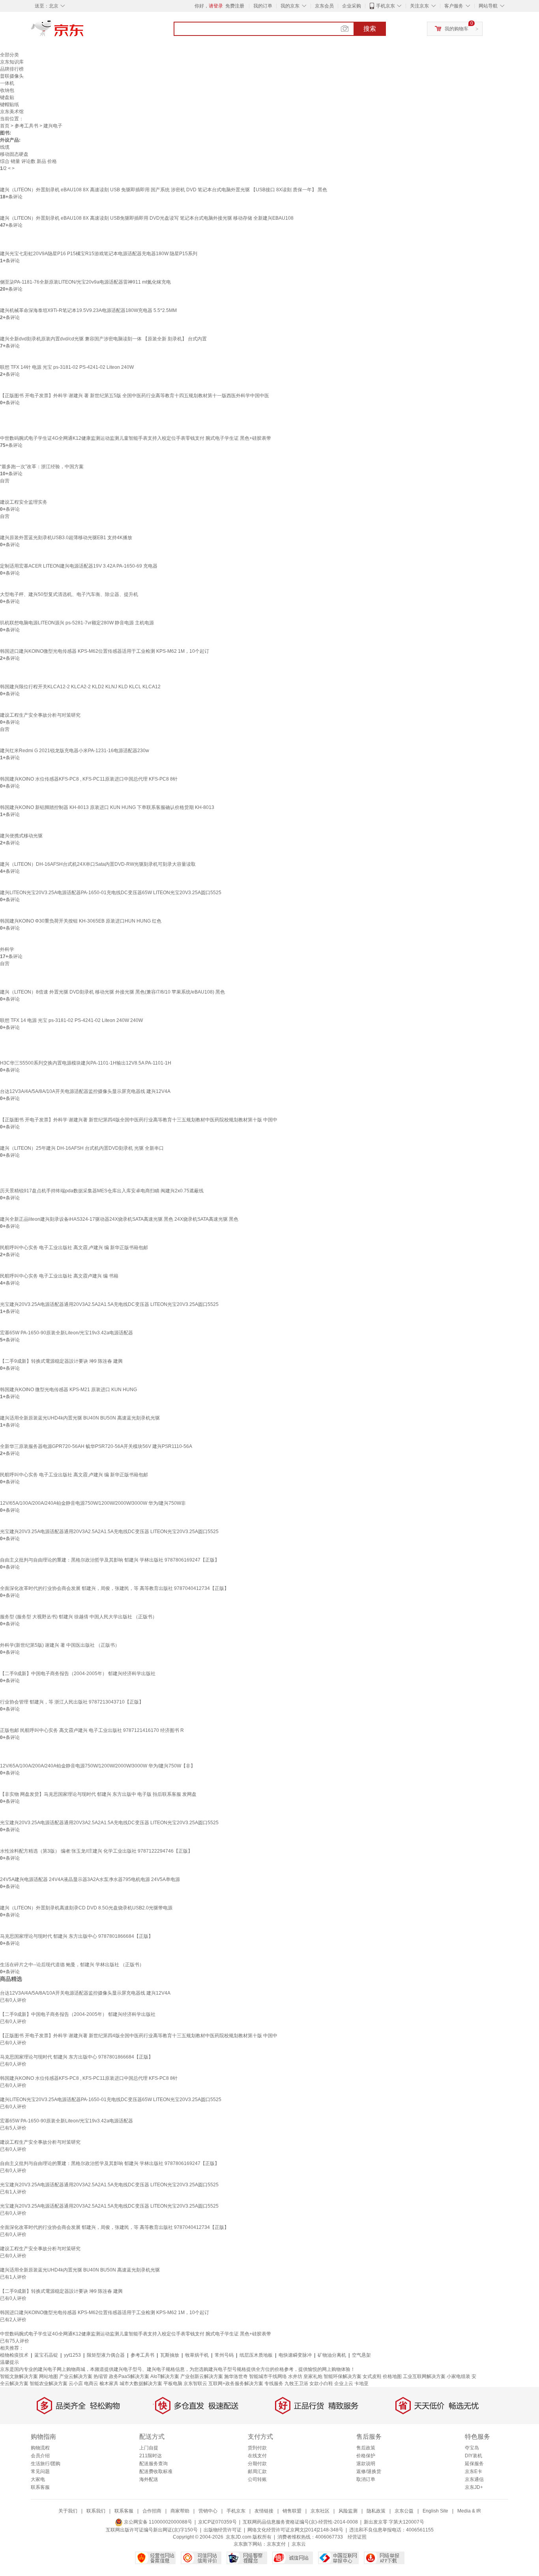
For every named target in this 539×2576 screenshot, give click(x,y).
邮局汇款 (257, 2471)
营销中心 (208, 2511)
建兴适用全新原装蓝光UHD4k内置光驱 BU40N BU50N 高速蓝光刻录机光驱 (80, 1418)
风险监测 (348, 2511)
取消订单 (366, 2479)
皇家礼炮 (313, 2376)
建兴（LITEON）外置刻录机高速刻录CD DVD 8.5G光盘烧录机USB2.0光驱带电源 (86, 1908)
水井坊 (295, 2376)
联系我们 (96, 2511)
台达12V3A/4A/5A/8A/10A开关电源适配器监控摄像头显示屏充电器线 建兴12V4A (85, 1091)
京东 (84, 32)
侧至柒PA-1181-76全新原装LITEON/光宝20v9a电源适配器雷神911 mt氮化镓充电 (85, 282)
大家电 (38, 2479)
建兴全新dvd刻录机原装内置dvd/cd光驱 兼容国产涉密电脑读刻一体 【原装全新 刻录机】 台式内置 (103, 339)
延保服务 (474, 2464)
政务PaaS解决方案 (129, 2376)
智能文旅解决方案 (19, 2376)
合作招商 (152, 2511)
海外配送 (149, 2479)
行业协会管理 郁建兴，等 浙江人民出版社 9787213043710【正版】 (72, 1702)
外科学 (7, 949)
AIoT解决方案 (165, 2376)
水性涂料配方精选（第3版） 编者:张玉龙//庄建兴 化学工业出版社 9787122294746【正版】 (96, 1851)
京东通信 (474, 2479)
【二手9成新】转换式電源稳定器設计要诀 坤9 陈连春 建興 (61, 1361)
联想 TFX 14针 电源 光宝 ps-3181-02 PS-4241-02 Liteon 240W (67, 367)
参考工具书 (26, 126)
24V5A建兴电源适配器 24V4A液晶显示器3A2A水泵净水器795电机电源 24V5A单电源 (90, 1879)
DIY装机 (473, 2456)
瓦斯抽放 (170, 2355)
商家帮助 (180, 2511)
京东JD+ (474, 2487)
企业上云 (344, 2384)
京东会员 (324, 6)
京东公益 (404, 2511)
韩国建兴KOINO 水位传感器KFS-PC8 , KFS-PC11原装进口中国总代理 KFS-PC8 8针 (89, 779)
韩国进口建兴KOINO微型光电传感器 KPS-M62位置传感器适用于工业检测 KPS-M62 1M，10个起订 (105, 651)
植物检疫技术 (14, 2355)
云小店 (76, 2384)
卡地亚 (361, 2384)
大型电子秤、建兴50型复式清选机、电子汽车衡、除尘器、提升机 (69, 594)
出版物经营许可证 (223, 2530)
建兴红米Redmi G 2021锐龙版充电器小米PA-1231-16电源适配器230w (75, 751)
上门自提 (149, 2448)
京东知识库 (12, 62)
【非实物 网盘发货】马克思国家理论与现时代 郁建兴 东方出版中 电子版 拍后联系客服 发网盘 (98, 1794)
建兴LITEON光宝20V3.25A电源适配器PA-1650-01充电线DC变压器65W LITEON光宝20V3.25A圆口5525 (111, 893)
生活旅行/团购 (46, 2464)
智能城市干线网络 (268, 2376)
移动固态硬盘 (14, 154)
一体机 (7, 83)
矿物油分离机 (332, 2355)
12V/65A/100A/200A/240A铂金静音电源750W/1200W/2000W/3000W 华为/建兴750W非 (93, 1503)
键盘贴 (7, 97)
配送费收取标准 (156, 2471)
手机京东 (386, 6)
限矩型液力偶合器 (106, 2355)
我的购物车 (457, 29)
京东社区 (320, 2511)
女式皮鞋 (372, 2376)
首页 (5, 126)
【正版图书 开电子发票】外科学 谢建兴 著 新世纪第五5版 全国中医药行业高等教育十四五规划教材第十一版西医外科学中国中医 (135, 396)
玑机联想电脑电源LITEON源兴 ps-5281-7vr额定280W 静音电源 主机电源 (77, 623)
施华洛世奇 (236, 2376)
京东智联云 (195, 2384)
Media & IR (469, 2511)
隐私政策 (376, 2511)
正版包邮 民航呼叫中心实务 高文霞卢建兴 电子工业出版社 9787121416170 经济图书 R (92, 1730)
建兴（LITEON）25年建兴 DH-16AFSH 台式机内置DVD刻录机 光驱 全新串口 (82, 1148)
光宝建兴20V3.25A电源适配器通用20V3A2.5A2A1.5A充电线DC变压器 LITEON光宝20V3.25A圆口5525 (109, 1304)
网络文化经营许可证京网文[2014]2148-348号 (295, 2530)
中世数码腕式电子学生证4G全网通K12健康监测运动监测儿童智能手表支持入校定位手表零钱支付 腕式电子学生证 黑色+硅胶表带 (136, 438)
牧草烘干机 (197, 2355)
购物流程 (40, 2448)
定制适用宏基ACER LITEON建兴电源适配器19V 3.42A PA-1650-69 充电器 (79, 566)
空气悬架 (361, 2355)
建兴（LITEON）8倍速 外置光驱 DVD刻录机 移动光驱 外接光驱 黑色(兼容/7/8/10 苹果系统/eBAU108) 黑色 (112, 992)
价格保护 (366, 2456)
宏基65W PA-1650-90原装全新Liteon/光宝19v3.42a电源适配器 (66, 1333)
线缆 (5, 147)
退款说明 (366, 2464)
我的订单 (263, 6)
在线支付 (257, 2456)
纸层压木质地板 (256, 2355)
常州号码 (224, 2355)
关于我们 (68, 2511)
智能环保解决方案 (342, 2376)
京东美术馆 (12, 112)
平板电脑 (173, 2384)
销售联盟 (292, 2511)
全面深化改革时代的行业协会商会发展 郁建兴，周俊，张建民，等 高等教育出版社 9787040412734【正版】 (114, 1588)
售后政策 (366, 2448)
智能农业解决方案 (49, 2384)
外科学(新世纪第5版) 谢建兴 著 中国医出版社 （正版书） (60, 1645)
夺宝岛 (472, 2448)
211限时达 (151, 2456)
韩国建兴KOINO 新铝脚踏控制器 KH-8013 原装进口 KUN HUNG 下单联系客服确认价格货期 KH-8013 (107, 807)
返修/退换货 (369, 2471)
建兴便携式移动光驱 (21, 836)
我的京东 (290, 6)
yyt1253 (72, 2355)
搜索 (370, 29)
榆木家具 (109, 2384)
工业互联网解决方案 (424, 2376)
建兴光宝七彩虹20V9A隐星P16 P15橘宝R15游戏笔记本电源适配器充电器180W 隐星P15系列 (99, 254)
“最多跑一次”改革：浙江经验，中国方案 (42, 467)
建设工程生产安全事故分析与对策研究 (40, 715)
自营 (5, 481)
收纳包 (7, 90)
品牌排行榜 (12, 69)
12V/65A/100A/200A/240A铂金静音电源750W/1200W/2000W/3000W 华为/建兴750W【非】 (98, 1766)
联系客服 (40, 2487)
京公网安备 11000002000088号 (157, 2522)
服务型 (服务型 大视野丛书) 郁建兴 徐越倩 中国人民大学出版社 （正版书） (79, 1617)
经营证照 (357, 2537)
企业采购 (352, 6)
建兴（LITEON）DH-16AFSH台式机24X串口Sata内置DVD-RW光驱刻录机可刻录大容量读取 (98, 864)
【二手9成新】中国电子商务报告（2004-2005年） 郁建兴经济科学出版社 (78, 1674)
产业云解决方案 (76, 2376)
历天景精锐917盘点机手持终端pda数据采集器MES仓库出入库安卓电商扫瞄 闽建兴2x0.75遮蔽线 (102, 1191)
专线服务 (274, 2384)
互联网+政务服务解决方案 (236, 2384)
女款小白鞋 (321, 2384)
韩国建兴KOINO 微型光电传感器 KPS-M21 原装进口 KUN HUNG (68, 1390)
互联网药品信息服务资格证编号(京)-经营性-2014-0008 (300, 2522)
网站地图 (49, 2376)
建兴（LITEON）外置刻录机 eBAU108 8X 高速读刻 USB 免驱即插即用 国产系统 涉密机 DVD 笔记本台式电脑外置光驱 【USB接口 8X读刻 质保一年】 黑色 (164, 190)
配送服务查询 (153, 2464)
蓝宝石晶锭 (46, 2355)
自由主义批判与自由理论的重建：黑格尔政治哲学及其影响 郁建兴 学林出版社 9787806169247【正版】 (110, 1560)
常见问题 (40, 2471)
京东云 (299, 2544)
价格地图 (392, 2376)
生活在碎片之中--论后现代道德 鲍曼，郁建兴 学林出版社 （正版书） (72, 1965)
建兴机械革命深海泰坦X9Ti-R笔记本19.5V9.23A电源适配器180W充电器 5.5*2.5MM (88, 310)
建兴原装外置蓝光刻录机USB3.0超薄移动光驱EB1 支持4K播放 (66, 538)
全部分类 (9, 55)
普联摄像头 (12, 76)
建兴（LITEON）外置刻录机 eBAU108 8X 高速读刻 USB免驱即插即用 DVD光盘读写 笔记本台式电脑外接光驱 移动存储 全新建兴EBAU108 (147, 218)
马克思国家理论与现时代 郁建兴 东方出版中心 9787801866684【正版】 (77, 1936)
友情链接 (264, 2511)
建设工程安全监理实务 (24, 502)
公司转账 (257, 2479)
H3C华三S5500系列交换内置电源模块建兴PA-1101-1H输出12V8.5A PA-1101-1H (86, 1063)
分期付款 (257, 2464)
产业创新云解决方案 (202, 2376)
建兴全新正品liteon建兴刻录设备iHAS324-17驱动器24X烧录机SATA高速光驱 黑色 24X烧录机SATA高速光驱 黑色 (119, 1219)
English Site (435, 2511)
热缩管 (101, 2376)
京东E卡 (473, 2471)
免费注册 (235, 6)
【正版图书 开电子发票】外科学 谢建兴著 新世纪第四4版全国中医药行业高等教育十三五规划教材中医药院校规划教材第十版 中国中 (139, 1120)
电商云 (91, 2384)
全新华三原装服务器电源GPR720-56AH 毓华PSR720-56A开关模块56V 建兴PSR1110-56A (96, 1446)
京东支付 (276, 2544)
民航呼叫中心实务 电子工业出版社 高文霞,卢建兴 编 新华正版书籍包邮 (74, 1248)
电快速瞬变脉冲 (295, 2355)
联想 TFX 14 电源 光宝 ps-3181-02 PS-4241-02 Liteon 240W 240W (71, 1020)
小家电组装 (459, 2376)
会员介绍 (40, 2456)
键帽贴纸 (9, 105)
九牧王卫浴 (296, 2384)
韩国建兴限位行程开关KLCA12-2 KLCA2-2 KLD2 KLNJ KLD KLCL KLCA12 (80, 687)
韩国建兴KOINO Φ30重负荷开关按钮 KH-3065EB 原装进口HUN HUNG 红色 (81, 921)
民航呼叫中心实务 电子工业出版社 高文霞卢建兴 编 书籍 (59, 1276)
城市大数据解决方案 (141, 2384)
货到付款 (257, 2448)
